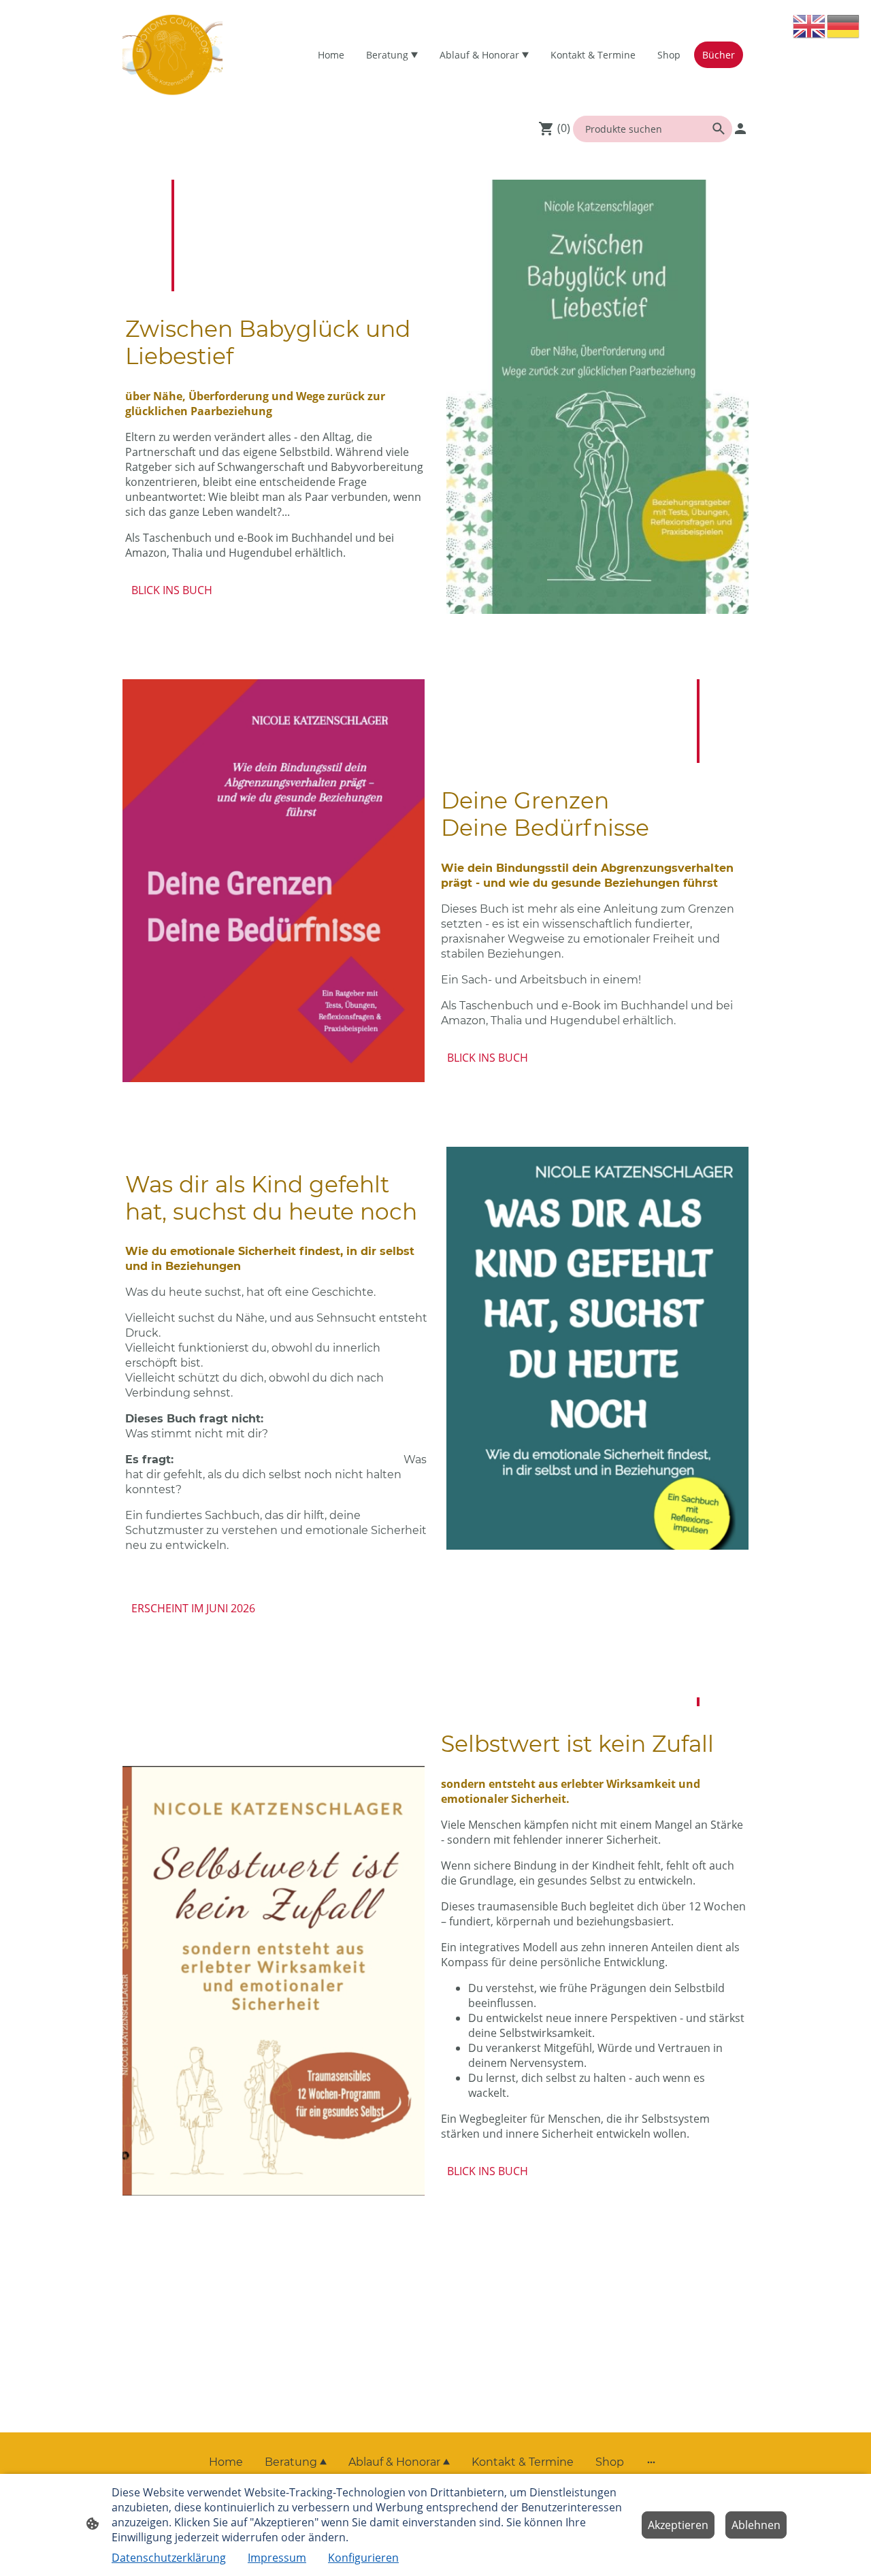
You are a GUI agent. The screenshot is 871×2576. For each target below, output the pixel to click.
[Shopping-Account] (740, 129)
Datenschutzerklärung (169, 2558)
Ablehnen (756, 2525)
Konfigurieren (363, 2558)
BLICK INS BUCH (172, 590)
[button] (810, 26)
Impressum (277, 2558)
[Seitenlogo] (172, 55)
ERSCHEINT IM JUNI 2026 (193, 1608)
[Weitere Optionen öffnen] (651, 2462)
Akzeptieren (678, 2525)
